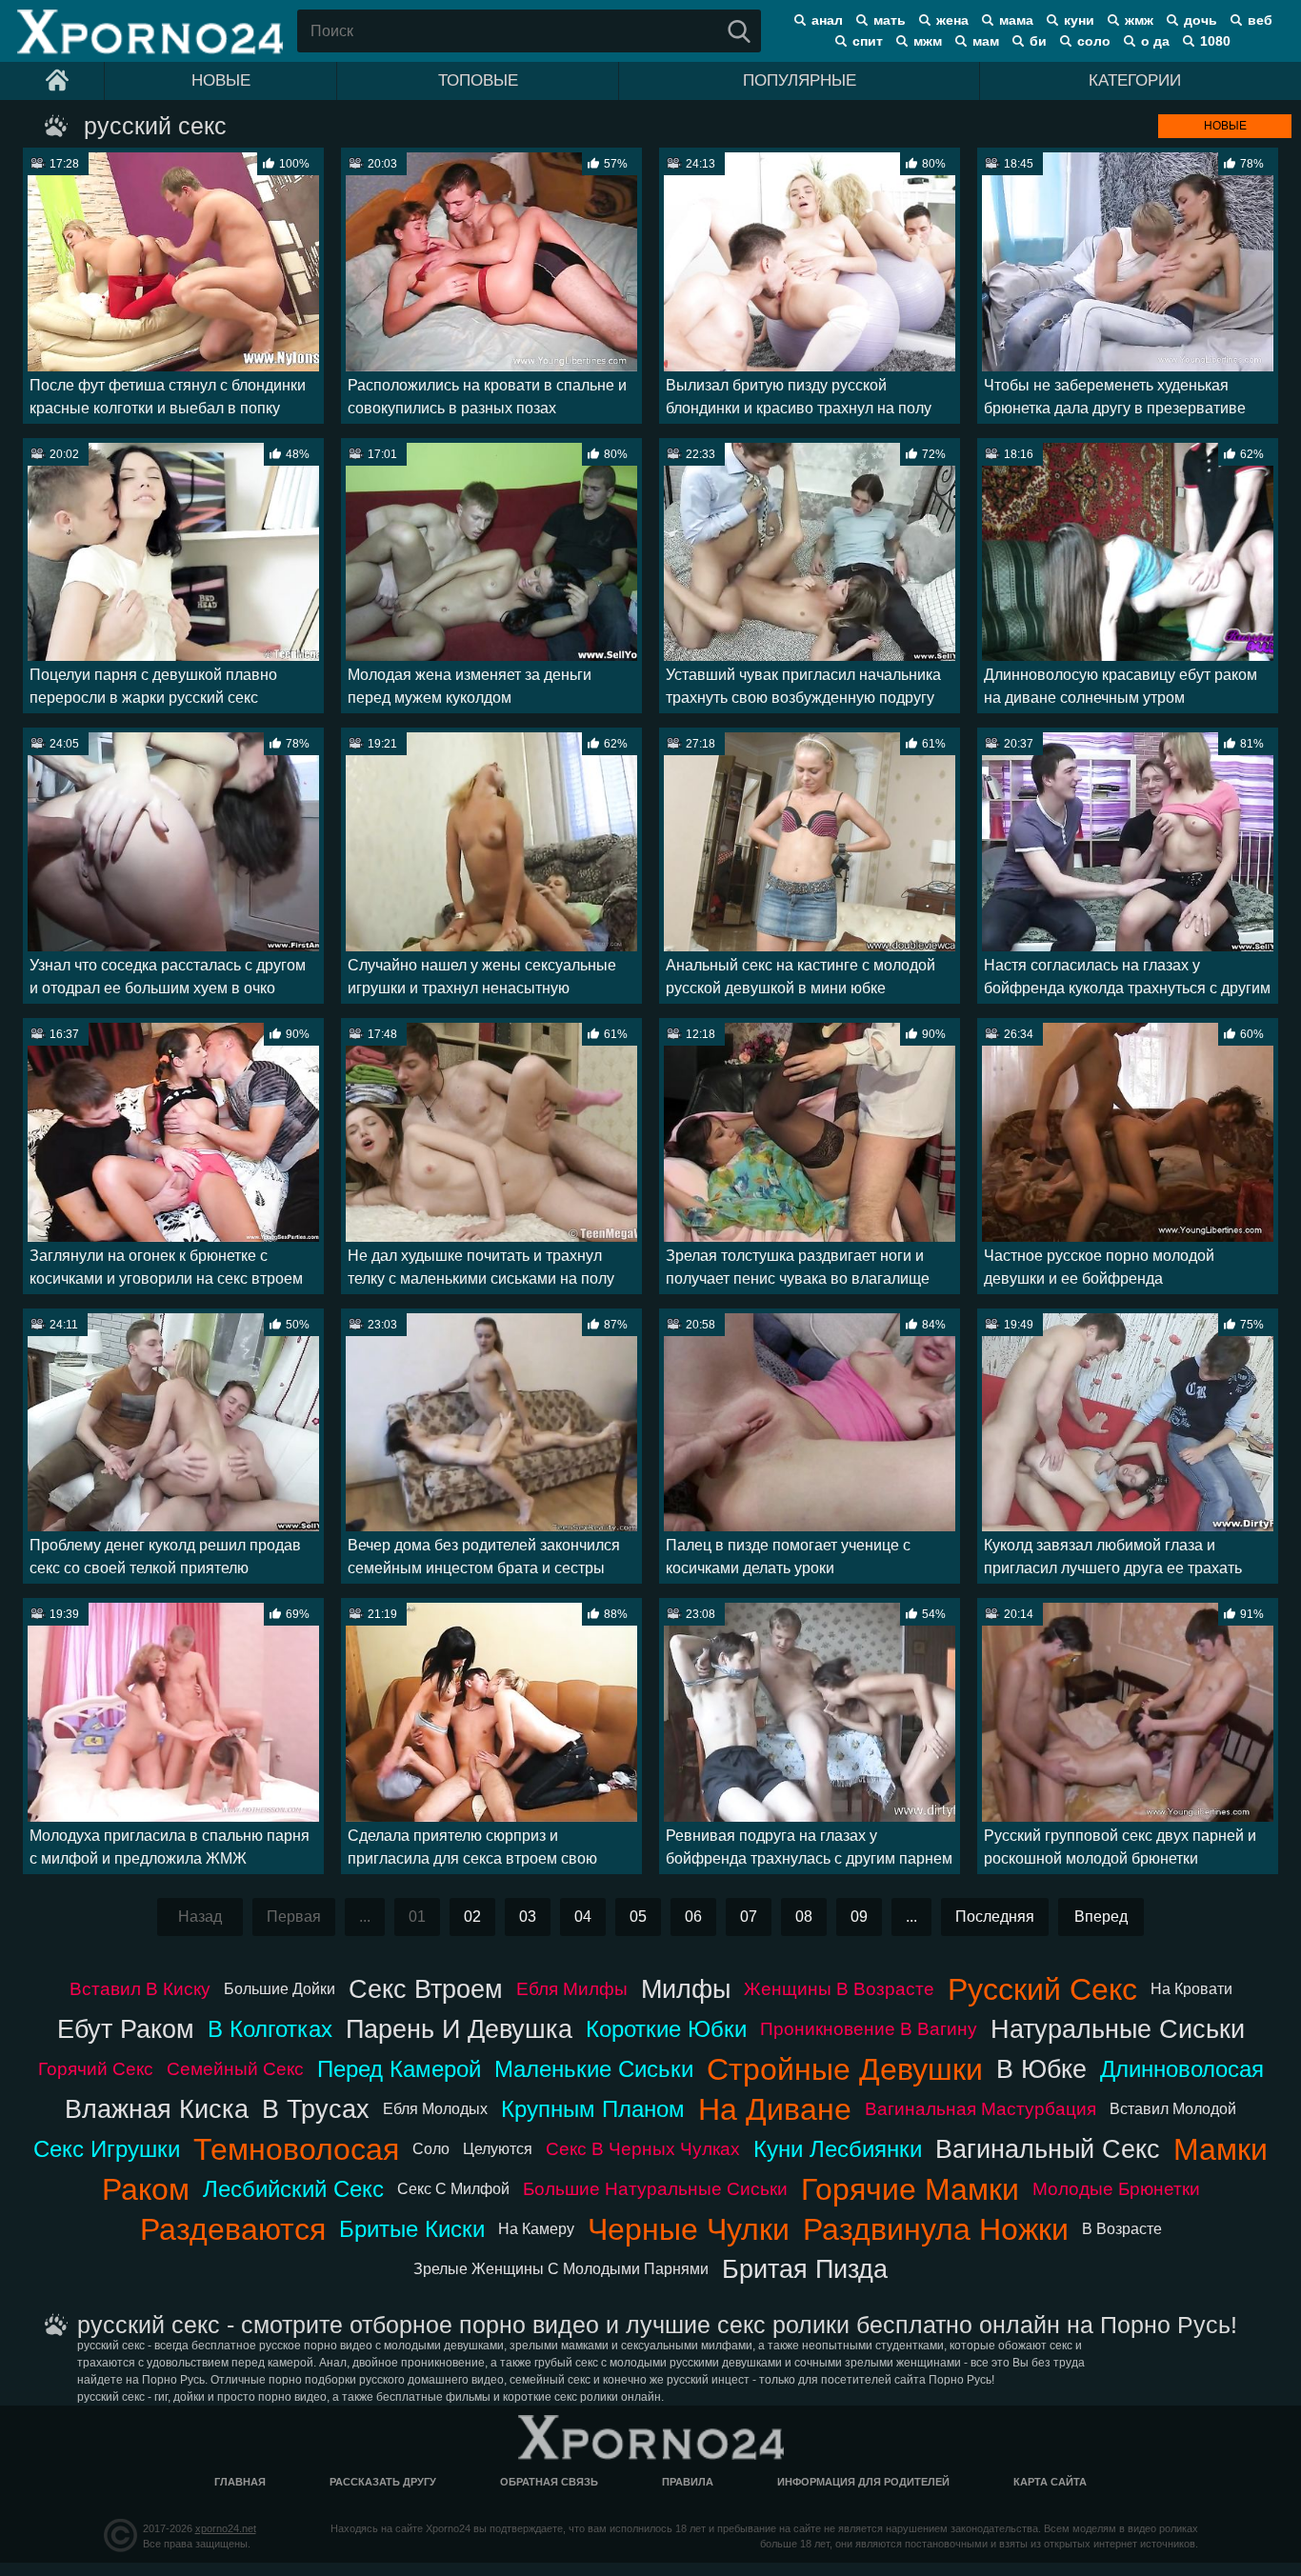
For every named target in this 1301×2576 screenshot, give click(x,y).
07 (749, 1917)
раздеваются (233, 2229)
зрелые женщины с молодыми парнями (561, 2269)
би (1038, 41)
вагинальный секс (1048, 2149)
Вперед (1101, 1917)
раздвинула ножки (936, 2229)
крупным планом (593, 2109)
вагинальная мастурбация (981, 2109)
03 (528, 1917)
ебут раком (126, 2029)
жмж (1139, 20)
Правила (688, 2482)
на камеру (536, 2229)
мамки (1221, 2149)
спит (868, 41)
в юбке (1041, 2069)
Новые (221, 80)
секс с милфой (453, 2189)
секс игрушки (107, 2149)
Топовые (478, 80)
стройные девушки (845, 2069)
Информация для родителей (863, 2482)
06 (693, 1917)
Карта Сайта (1050, 2482)
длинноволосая (1182, 2069)
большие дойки (280, 1989)
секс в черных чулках (643, 2149)
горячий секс (96, 2069)
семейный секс (235, 2069)
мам (986, 41)
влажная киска (157, 2109)
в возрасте (1122, 2229)
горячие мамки (910, 2189)
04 (583, 1917)
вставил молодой (1173, 2109)
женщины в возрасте (839, 1989)
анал (827, 20)
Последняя (995, 1917)
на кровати (1191, 1989)
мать (890, 20)
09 (859, 1917)
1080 (1215, 41)
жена (952, 20)
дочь (1201, 20)
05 (638, 1917)
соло (1094, 41)
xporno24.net (226, 2528)
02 (472, 1917)
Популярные (800, 80)
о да (1155, 41)
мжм (928, 41)
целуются (498, 2149)
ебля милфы (572, 1989)
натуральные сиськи (1118, 2029)
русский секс (1042, 1989)
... (911, 1917)
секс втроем (426, 1989)
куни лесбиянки (838, 2149)
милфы (686, 1989)
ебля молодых (435, 2109)
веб (1260, 20)
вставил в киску (140, 1989)
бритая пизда (805, 2269)
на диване (775, 2109)
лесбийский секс (293, 2189)
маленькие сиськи (594, 2069)
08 (804, 1917)
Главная (240, 2482)
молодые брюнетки (1116, 2189)
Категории (1135, 80)
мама (1016, 20)
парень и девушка (459, 2029)
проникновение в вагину (869, 2029)
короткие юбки (666, 2029)
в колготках (270, 2029)
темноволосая (296, 2149)
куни (1079, 20)
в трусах (316, 2109)
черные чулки (689, 2229)
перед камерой (399, 2069)
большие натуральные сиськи (655, 2189)
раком (146, 2189)
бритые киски (412, 2229)
